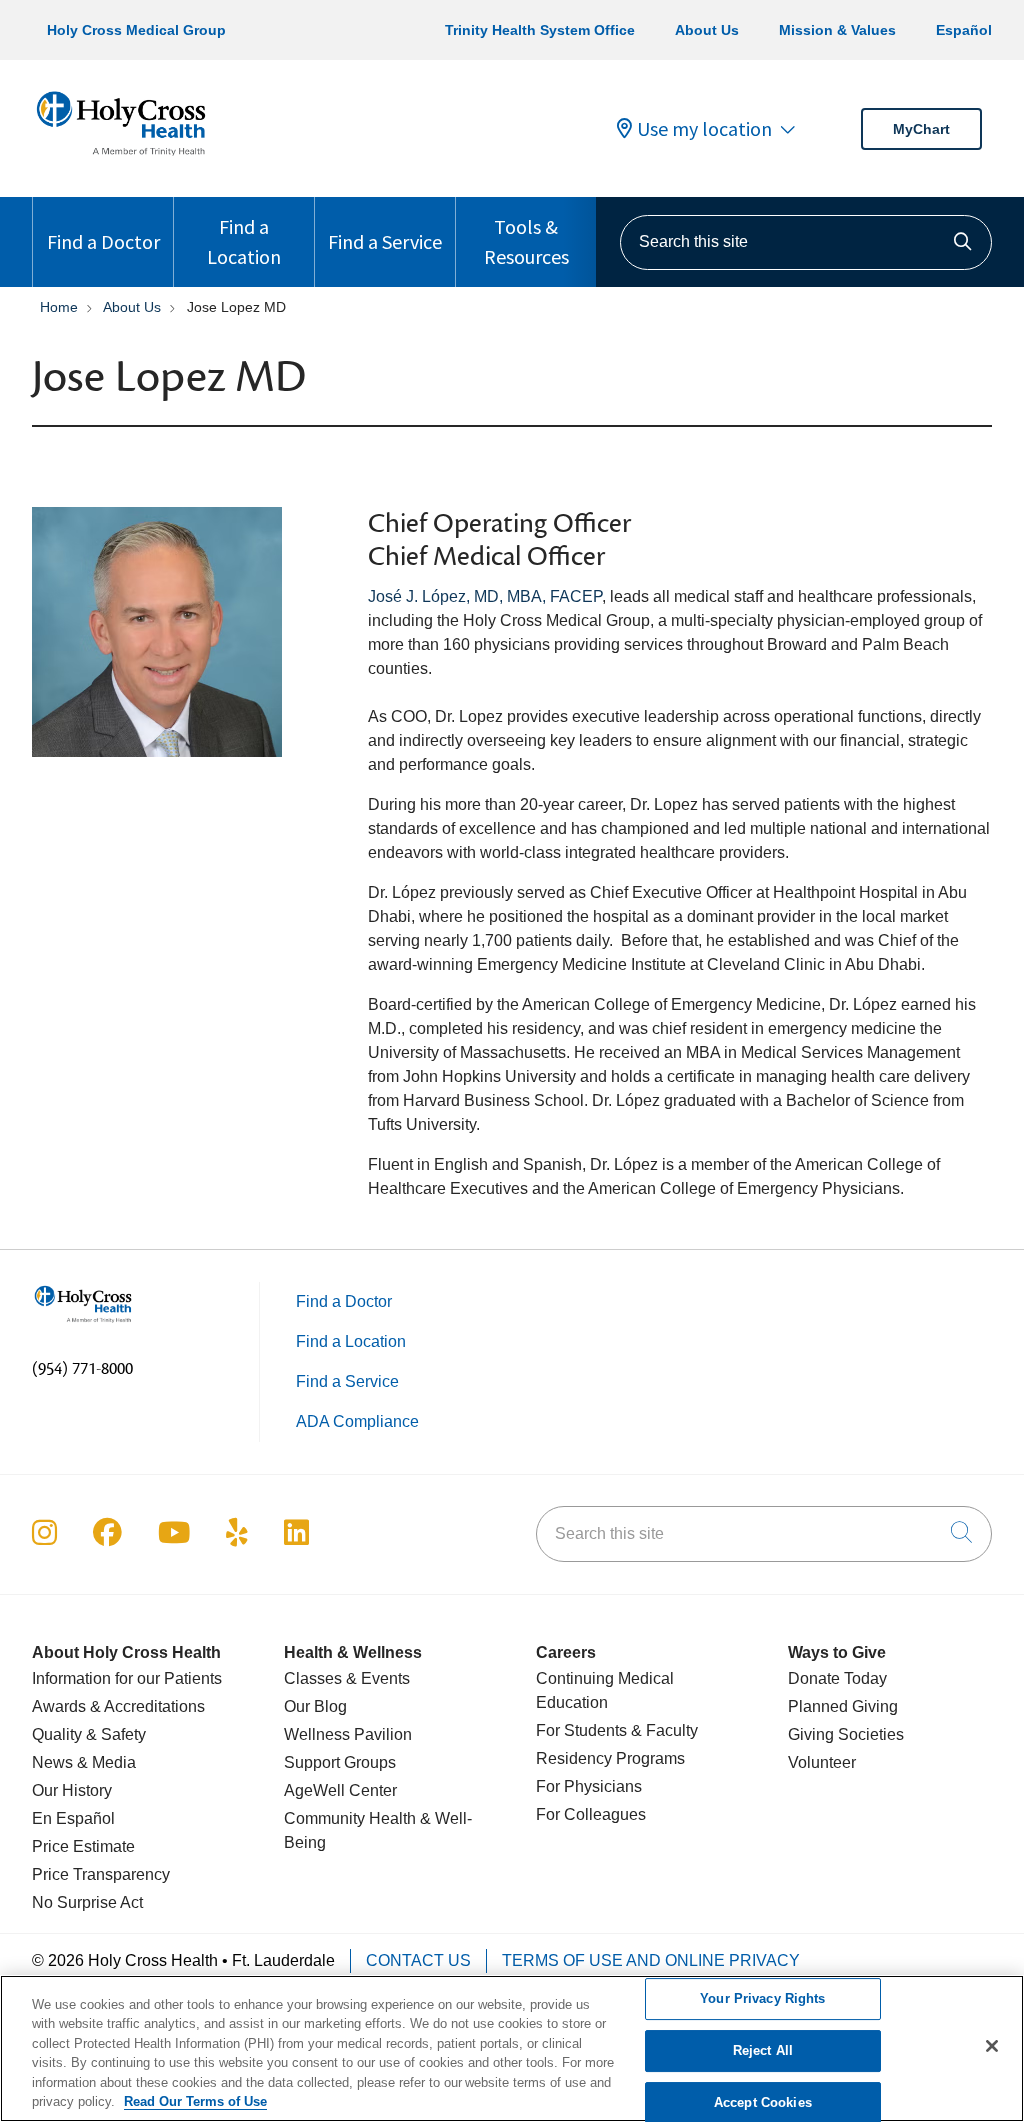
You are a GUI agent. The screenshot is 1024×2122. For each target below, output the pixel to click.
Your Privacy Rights (762, 1999)
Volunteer (822, 1762)
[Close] (992, 2046)
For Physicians (589, 1786)
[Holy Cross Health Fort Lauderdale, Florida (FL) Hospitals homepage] (121, 159)
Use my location (704, 129)
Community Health (350, 1818)
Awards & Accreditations (118, 1706)
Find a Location (244, 241)
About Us (707, 30)
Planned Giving (843, 1706)
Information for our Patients (127, 1678)
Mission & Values (837, 30)
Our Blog (315, 1706)
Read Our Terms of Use (195, 2101)
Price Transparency (101, 1874)
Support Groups (340, 1762)
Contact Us (418, 1960)
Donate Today (837, 1678)
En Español (73, 1818)
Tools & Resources (526, 241)
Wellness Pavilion (348, 1734)
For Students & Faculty (617, 1730)
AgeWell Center (340, 1790)
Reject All (763, 2050)
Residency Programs (610, 1758)
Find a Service (385, 241)
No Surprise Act (87, 1902)
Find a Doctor (103, 241)
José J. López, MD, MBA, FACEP (485, 596)
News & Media (84, 1762)
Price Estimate (83, 1846)
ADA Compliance (357, 1421)
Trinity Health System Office (540, 30)
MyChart (921, 129)
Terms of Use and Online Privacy (651, 1960)
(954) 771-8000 (82, 1369)
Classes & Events (347, 1678)
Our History (72, 1790)
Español (964, 30)
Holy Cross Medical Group (136, 30)
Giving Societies (846, 1734)
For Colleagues (591, 1814)
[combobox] (806, 242)
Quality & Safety (89, 1734)
